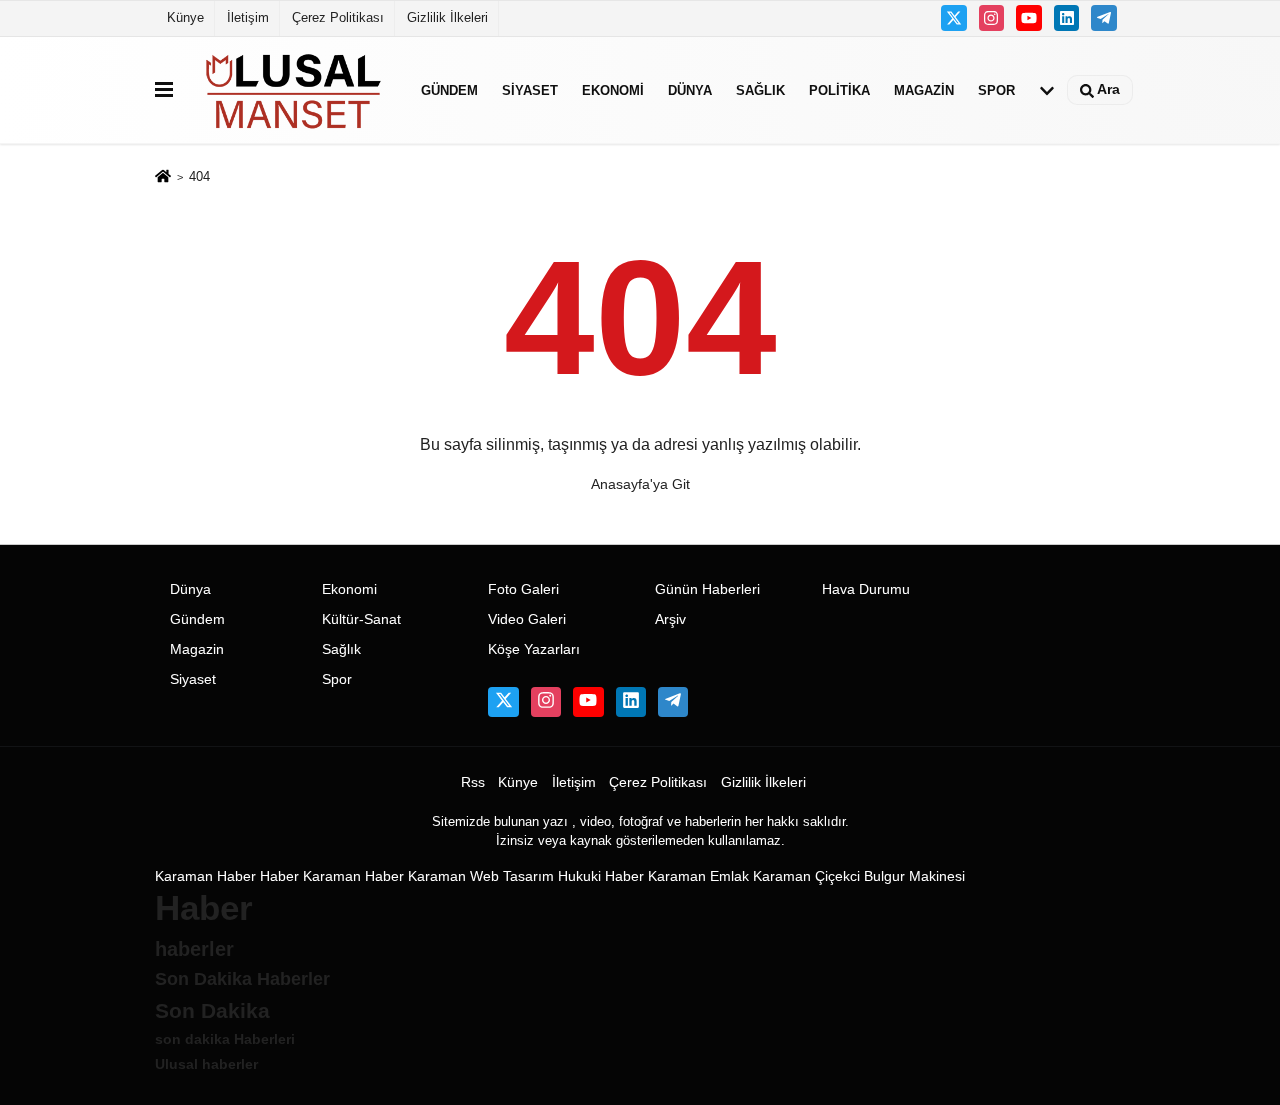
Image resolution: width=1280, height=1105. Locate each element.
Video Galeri (527, 619)
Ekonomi (613, 89)
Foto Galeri (523, 589)
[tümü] (1047, 90)
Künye (185, 17)
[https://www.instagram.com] (992, 18)
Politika (839, 89)
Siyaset (530, 89)
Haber (279, 876)
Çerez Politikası (338, 17)
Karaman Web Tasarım (481, 876)
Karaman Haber (205, 876)
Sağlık (760, 89)
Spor (996, 89)
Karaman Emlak (698, 876)
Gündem (449, 89)
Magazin (924, 89)
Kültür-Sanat (361, 619)
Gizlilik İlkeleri (447, 17)
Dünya (690, 89)
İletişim (248, 17)
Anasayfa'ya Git (640, 484)
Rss (473, 782)
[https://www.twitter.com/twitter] (954, 18)
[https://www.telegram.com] (1104, 18)
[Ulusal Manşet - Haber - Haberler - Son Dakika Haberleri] (293, 90)
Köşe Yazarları (534, 649)
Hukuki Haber (601, 876)
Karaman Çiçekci (806, 876)
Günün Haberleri (707, 589)
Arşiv (670, 619)
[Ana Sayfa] (163, 178)
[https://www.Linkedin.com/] (1067, 18)
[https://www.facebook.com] (1029, 18)
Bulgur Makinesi (914, 876)
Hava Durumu (866, 589)
